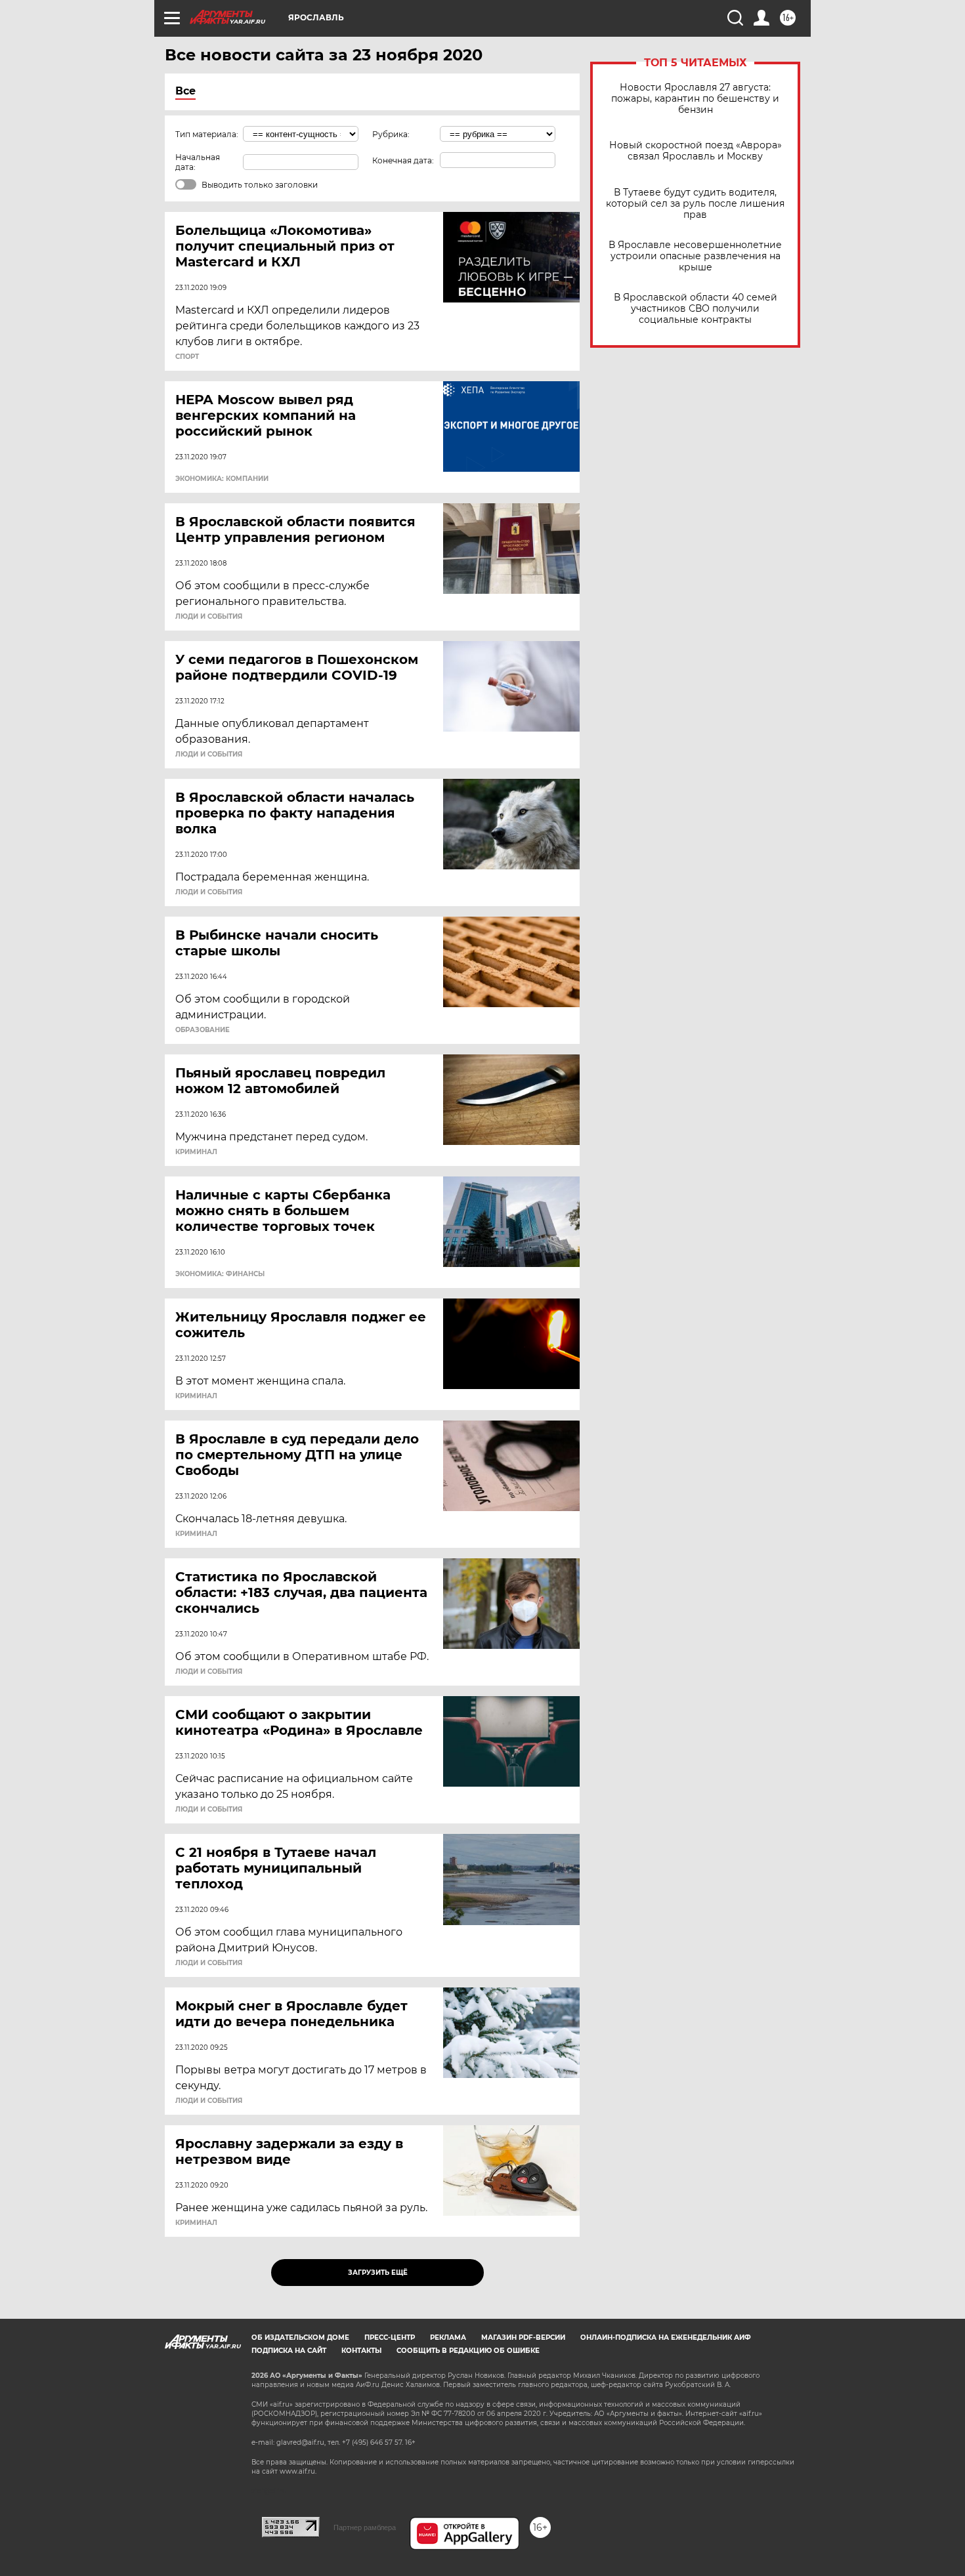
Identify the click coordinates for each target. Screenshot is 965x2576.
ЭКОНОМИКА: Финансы (220, 1274)
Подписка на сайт (289, 2351)
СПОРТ (187, 357)
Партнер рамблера (365, 2527)
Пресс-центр (390, 2337)
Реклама (448, 2337)
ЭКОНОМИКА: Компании (222, 479)
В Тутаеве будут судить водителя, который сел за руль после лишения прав (695, 204)
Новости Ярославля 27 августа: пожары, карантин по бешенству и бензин (695, 99)
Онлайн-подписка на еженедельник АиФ (666, 2337)
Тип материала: (207, 134)
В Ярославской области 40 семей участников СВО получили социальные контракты (696, 309)
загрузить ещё (378, 2273)
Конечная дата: (403, 160)
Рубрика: (391, 134)
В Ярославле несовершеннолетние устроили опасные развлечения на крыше (695, 256)
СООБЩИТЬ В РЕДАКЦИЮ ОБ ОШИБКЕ (468, 2351)
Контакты (361, 2351)
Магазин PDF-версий (523, 2337)
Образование (203, 1030)
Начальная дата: (198, 162)
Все (185, 91)
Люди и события (209, 617)
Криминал (196, 1152)
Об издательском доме (300, 2337)
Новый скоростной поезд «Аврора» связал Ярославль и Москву (696, 151)
